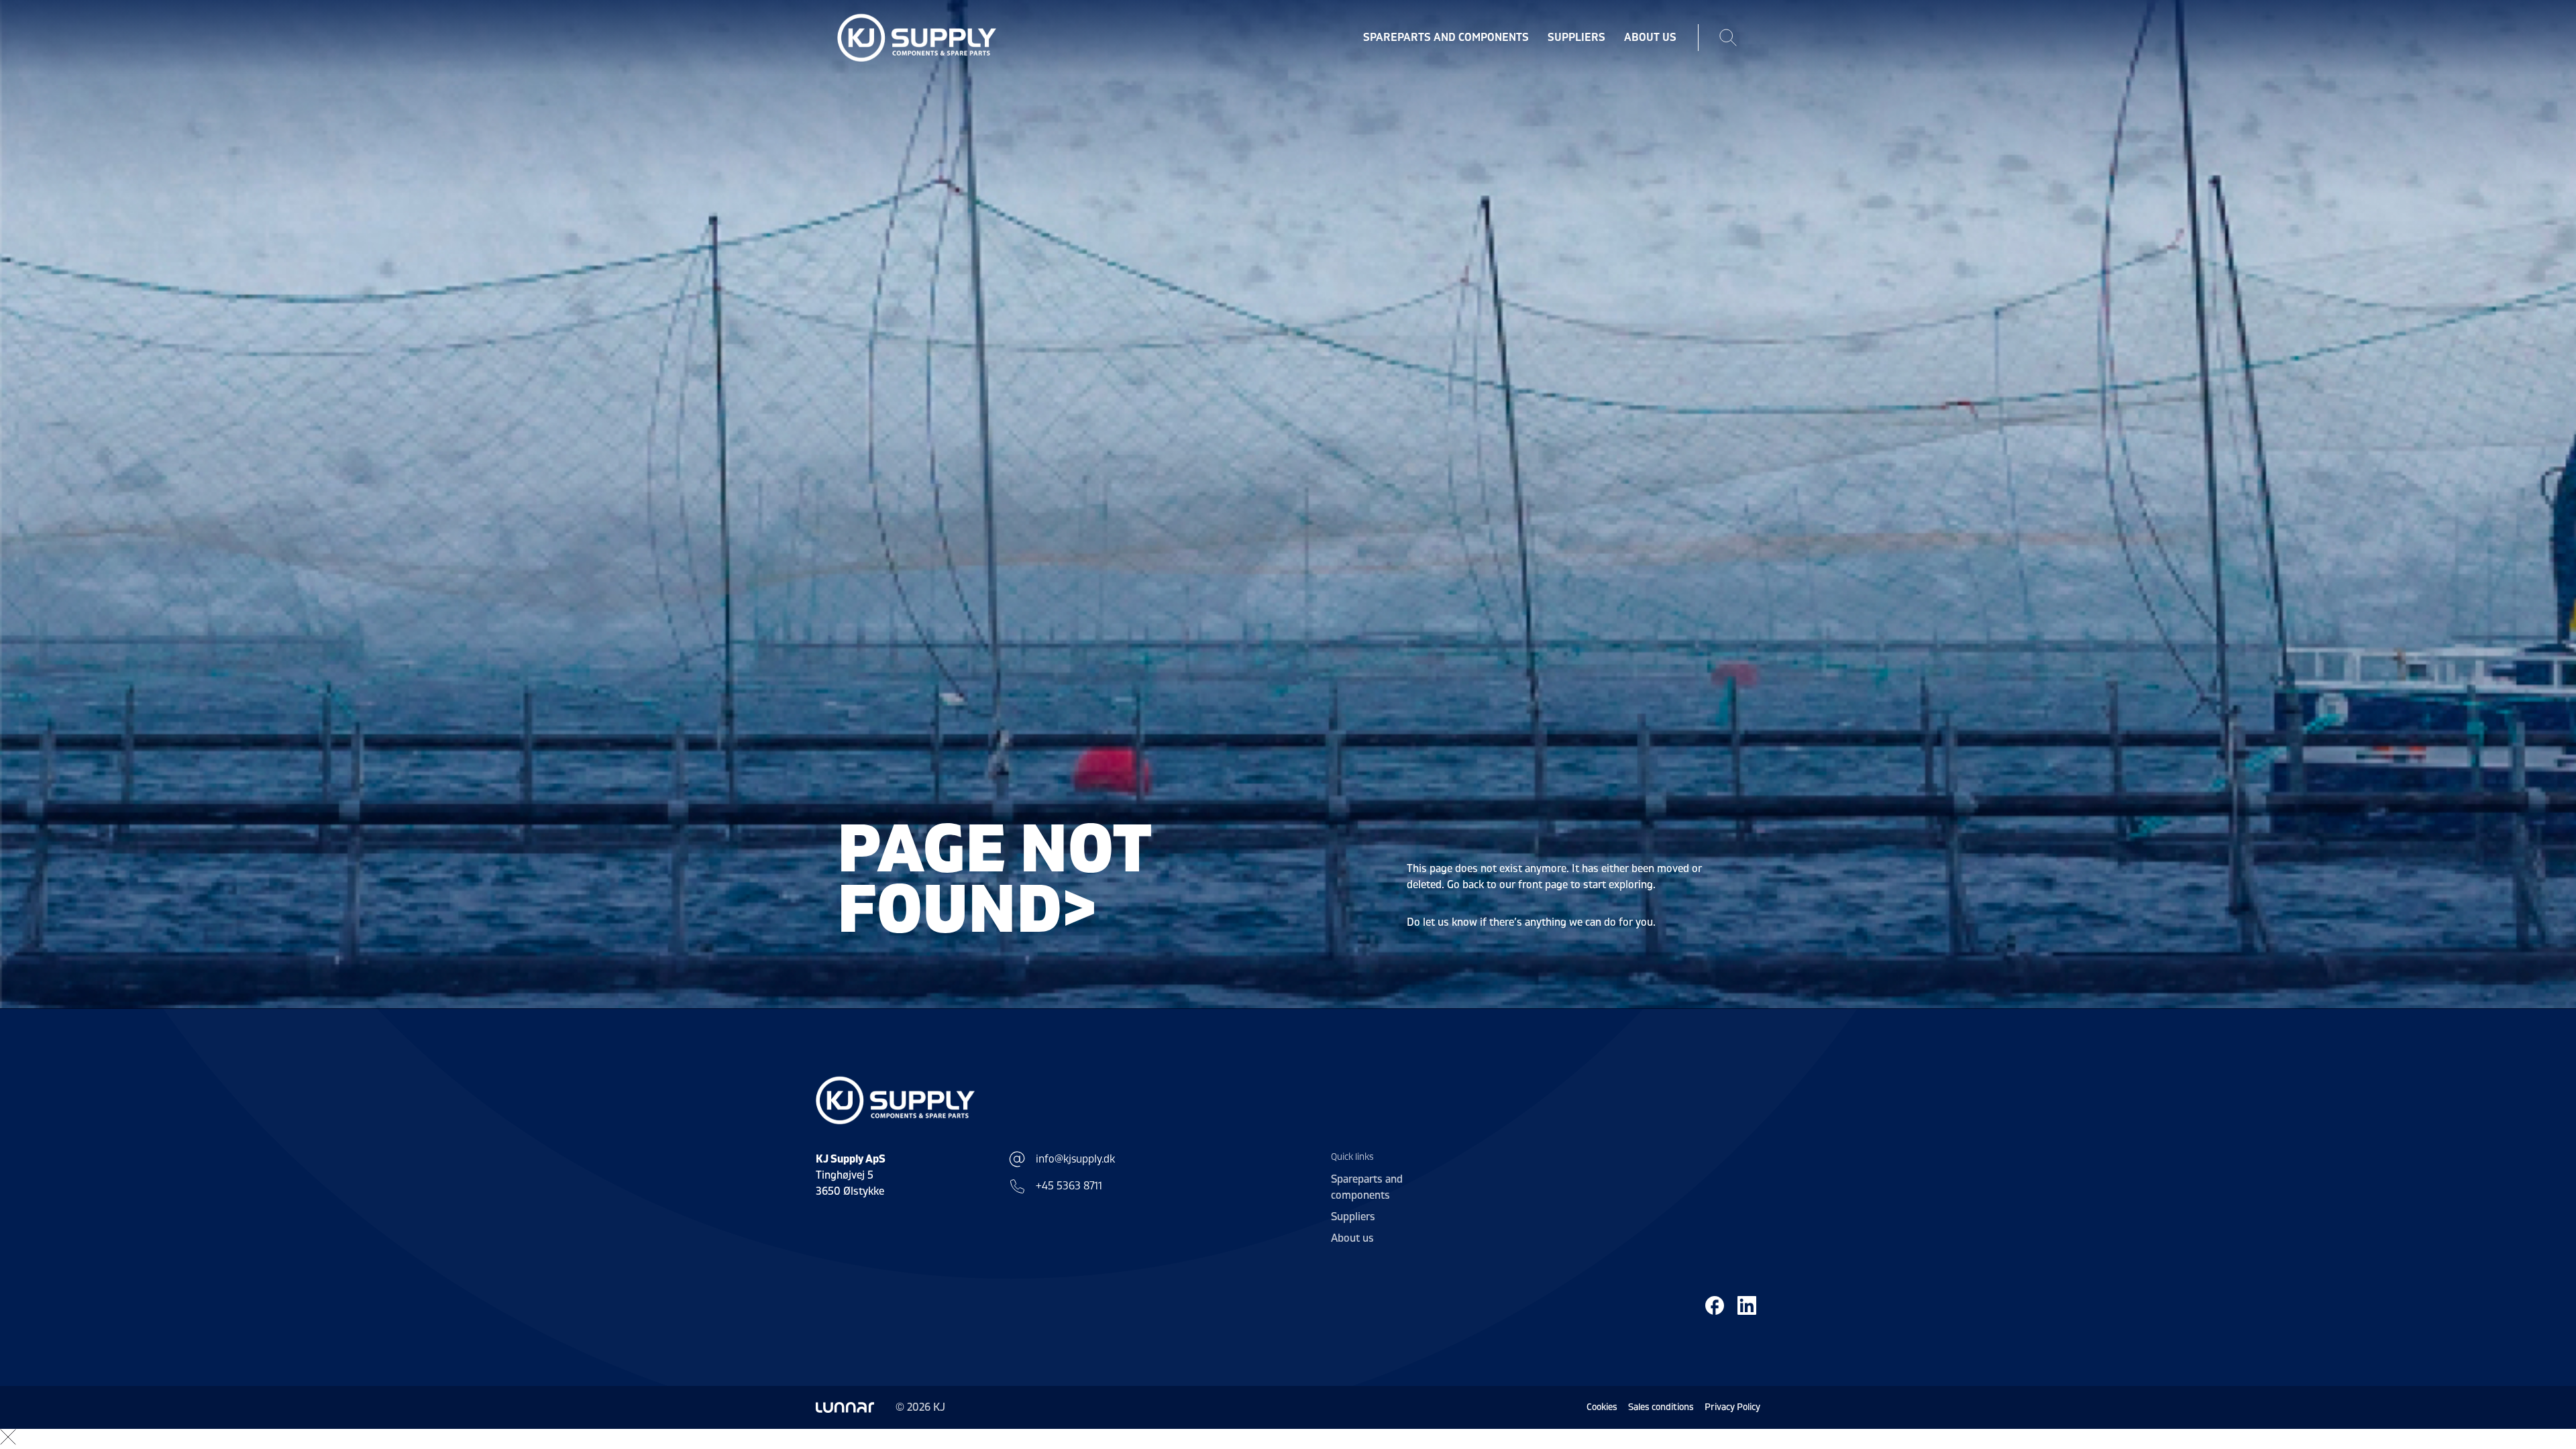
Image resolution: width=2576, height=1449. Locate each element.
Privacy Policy (1732, 1407)
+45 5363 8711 (1069, 1186)
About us (1650, 38)
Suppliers (1576, 38)
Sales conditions (1661, 1407)
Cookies (1602, 1407)
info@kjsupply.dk (1075, 1159)
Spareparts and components (1446, 38)
